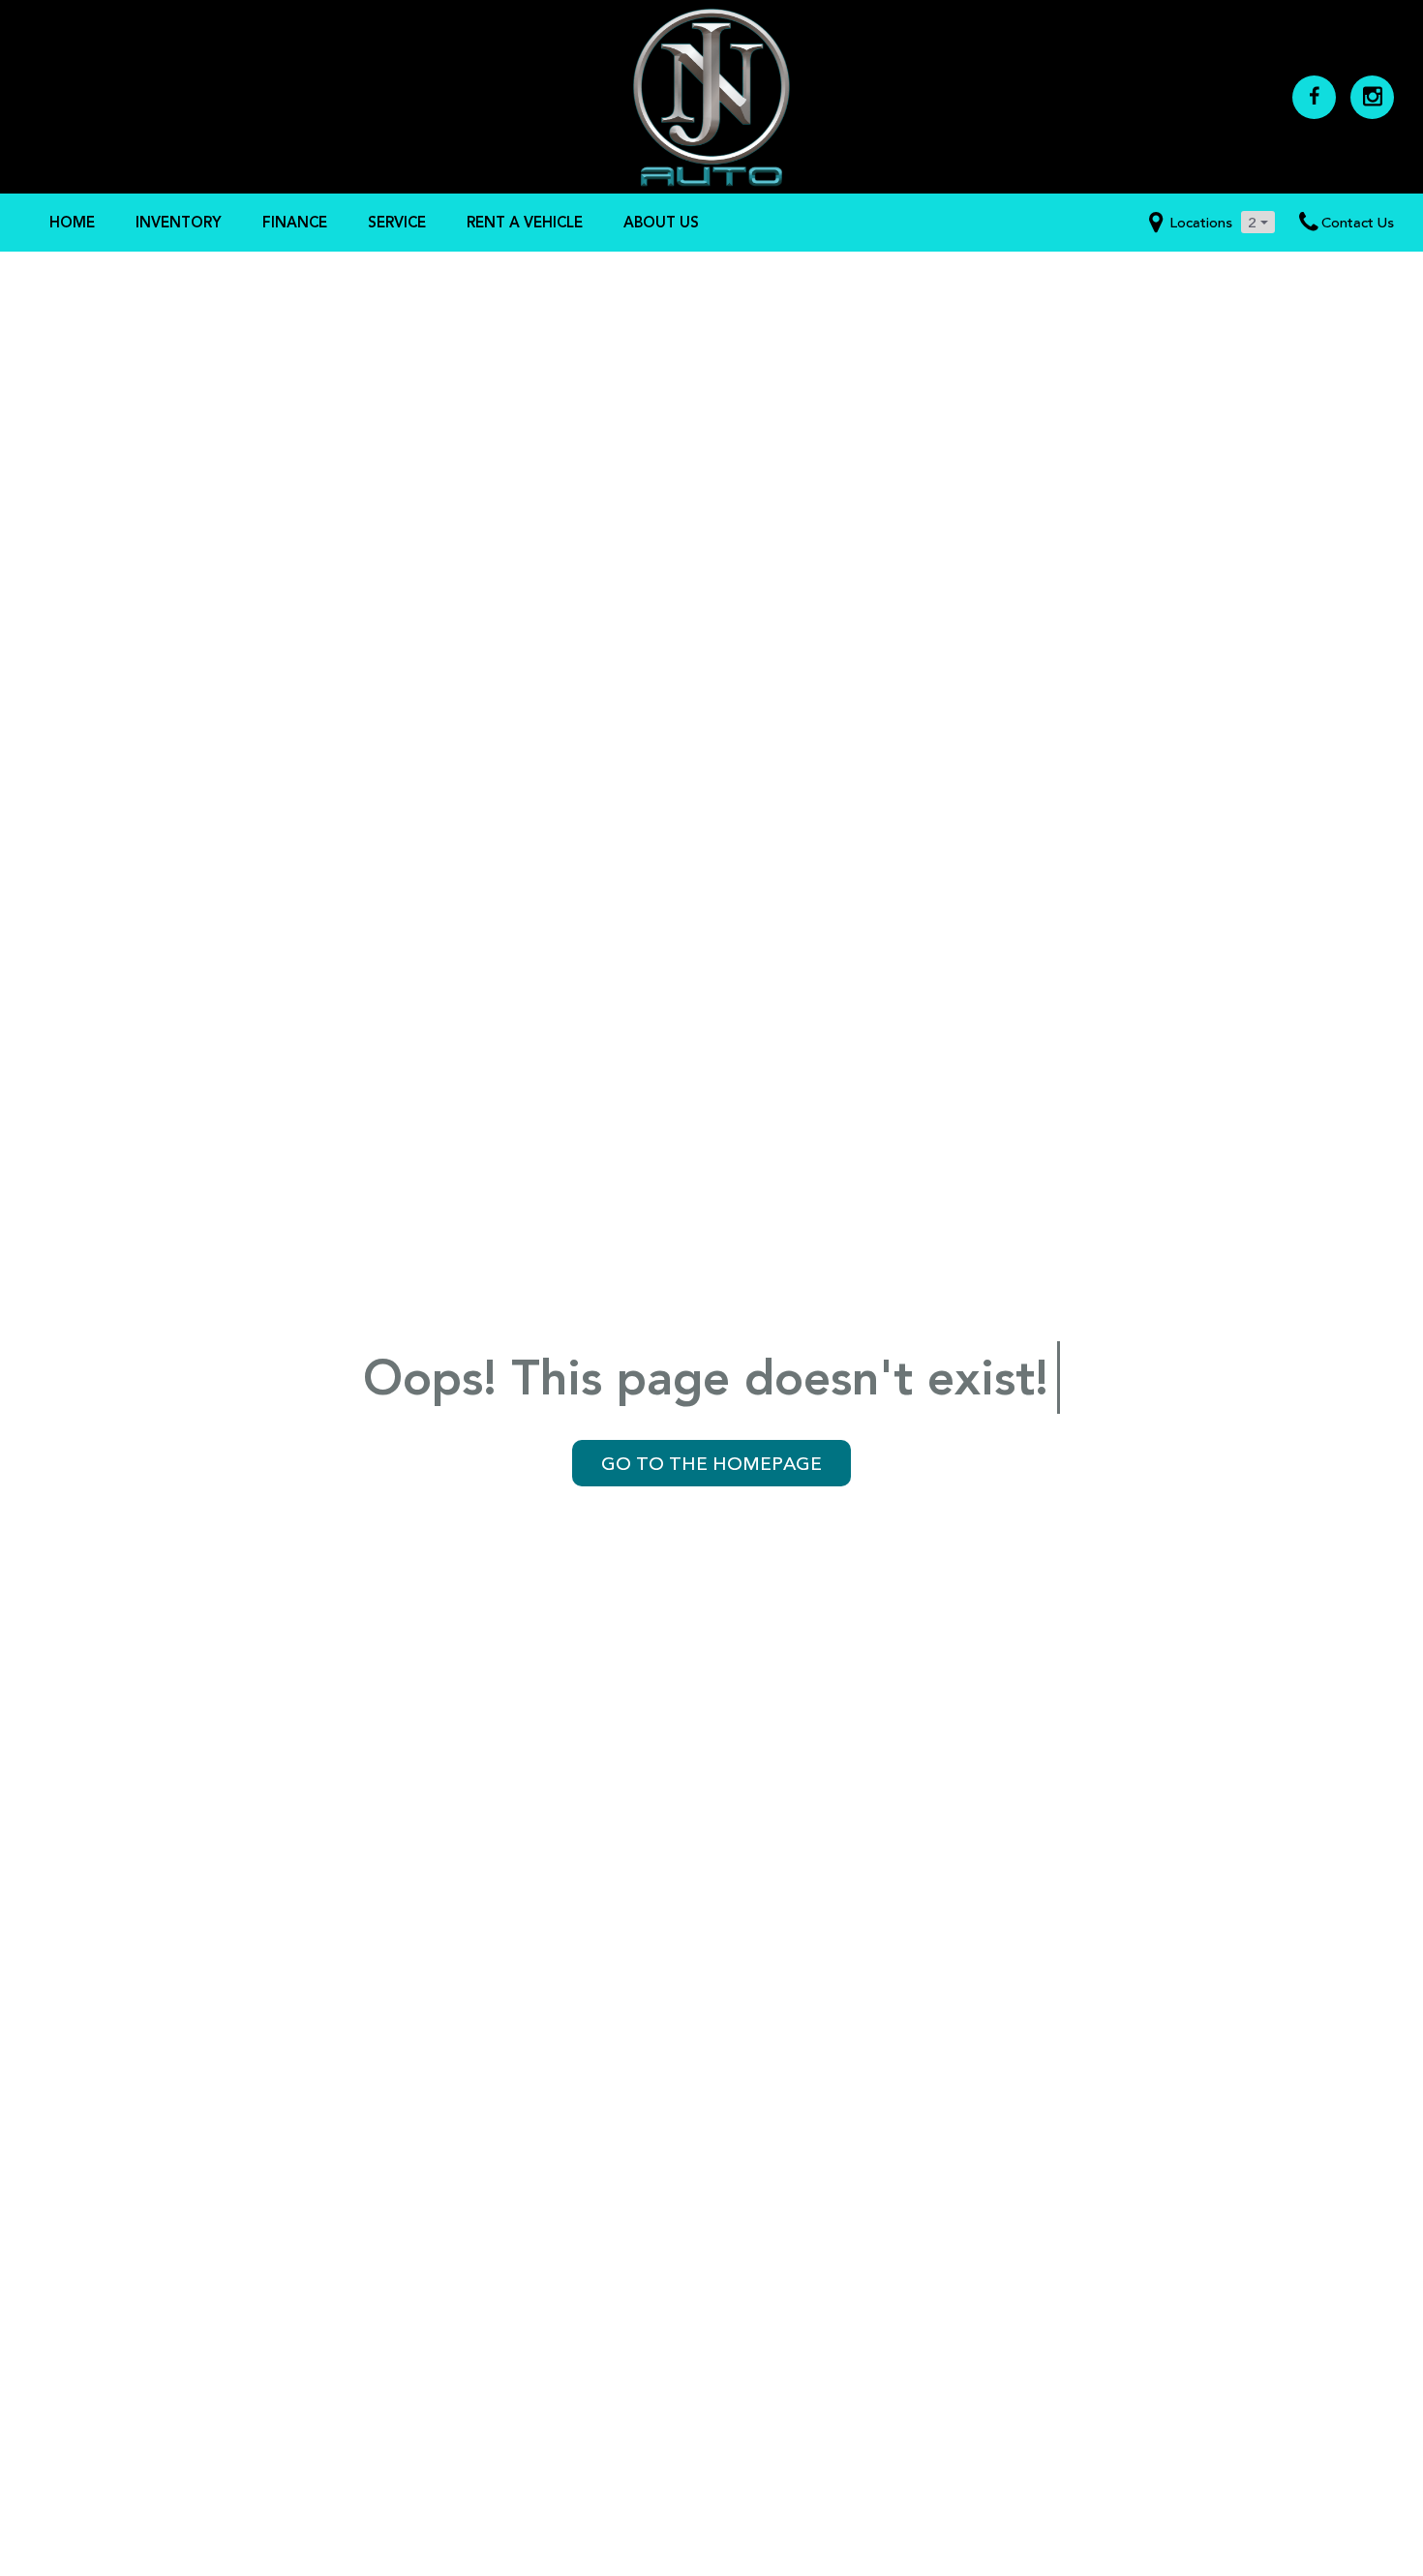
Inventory (179, 223)
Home (72, 223)
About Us (661, 223)
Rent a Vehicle (525, 223)
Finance (295, 223)
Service (397, 223)
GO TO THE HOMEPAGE (711, 1463)
